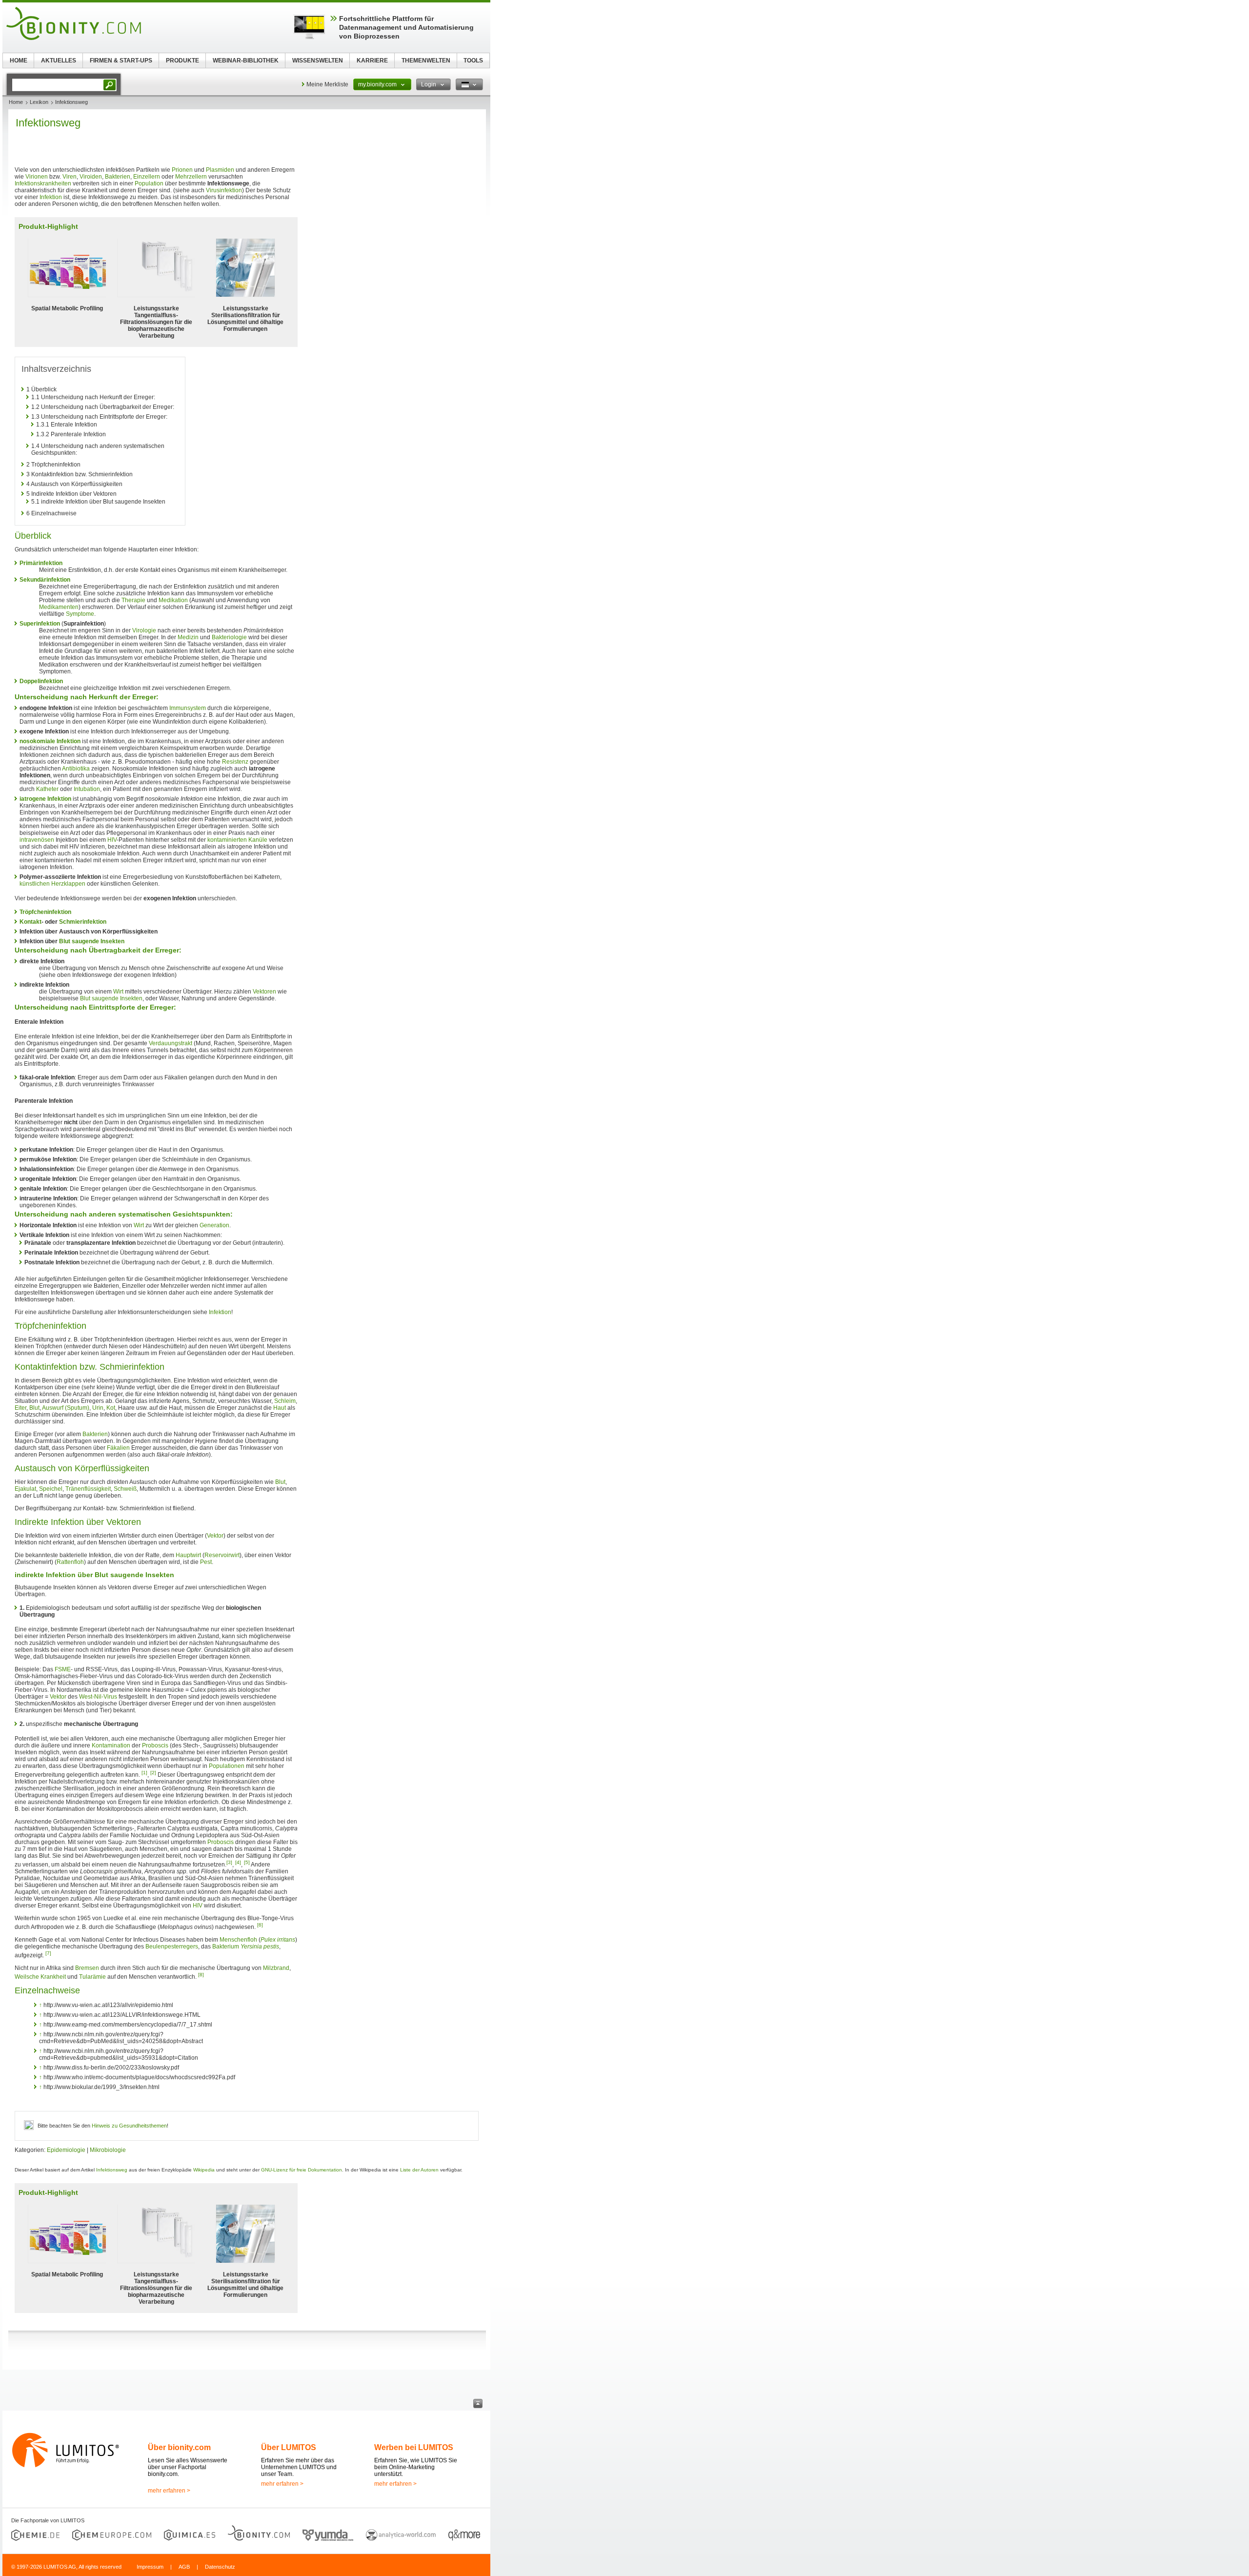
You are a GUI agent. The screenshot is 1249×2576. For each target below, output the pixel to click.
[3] (229, 1862)
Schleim (285, 1401)
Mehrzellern (191, 177)
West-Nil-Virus (98, 1697)
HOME (19, 61)
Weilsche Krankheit (40, 1977)
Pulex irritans (278, 1940)
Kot (111, 1408)
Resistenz (235, 762)
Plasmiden (220, 170)
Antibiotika (76, 769)
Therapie (133, 600)
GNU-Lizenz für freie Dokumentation (302, 2170)
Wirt (118, 992)
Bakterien (118, 177)
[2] (153, 1773)
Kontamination (111, 1745)
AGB (184, 2567)
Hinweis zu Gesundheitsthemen (129, 2126)
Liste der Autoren (419, 2170)
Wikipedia (204, 2170)
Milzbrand (276, 1968)
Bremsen (87, 1968)
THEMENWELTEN (426, 61)
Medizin (188, 637)
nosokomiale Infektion (50, 741)
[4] (238, 1862)
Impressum (150, 2567)
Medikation (173, 600)
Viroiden (91, 177)
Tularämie (92, 1977)
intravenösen (37, 840)
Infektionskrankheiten (43, 183)
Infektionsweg (112, 2170)
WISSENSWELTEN (318, 61)
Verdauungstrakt (171, 1043)
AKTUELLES (59, 61)
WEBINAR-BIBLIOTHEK (246, 61)
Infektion (51, 197)
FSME (63, 1669)
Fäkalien (118, 1448)
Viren (70, 177)
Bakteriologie (229, 637)
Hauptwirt (188, 1555)
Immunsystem (188, 708)
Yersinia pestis (260, 1947)
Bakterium (226, 1947)
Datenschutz (220, 2567)
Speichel (51, 1489)
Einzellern (147, 177)
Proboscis (155, 1745)
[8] (201, 1975)
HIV (112, 840)
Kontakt (30, 922)
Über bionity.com (179, 2447)
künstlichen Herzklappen (52, 884)
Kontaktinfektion (46, 1367)
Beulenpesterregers (172, 1947)
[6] (260, 1925)
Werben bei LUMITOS (414, 2447)
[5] (247, 1862)
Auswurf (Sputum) (66, 1408)
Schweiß (125, 1489)
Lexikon (39, 102)
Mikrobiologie (108, 2150)
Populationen (227, 1766)
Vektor (215, 1536)
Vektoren (264, 992)
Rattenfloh (70, 1562)
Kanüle (258, 840)
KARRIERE (372, 61)
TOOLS (473, 61)
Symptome (80, 614)
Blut (34, 1408)
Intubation (87, 789)
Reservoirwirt (222, 1555)
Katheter (47, 789)
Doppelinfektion (41, 681)
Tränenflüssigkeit (88, 1489)
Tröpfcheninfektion (45, 912)
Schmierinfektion (83, 922)
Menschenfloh (238, 1940)
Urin (98, 1408)
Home (16, 102)
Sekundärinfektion (45, 580)
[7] (48, 1953)
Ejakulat (25, 1489)
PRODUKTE (182, 61)
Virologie (144, 630)
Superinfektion (40, 624)
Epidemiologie (66, 2150)
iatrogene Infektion (45, 799)
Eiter (20, 1408)
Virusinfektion (224, 190)
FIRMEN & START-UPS (121, 61)
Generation (214, 1225)
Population (149, 183)
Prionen (182, 170)
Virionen (37, 177)
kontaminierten (227, 840)
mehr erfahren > (169, 2491)
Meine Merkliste (327, 84)
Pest (206, 1562)
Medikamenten (59, 607)
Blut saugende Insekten (92, 941)
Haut (280, 1408)
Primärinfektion (41, 563)
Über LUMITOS (289, 2447)
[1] (144, 1773)
